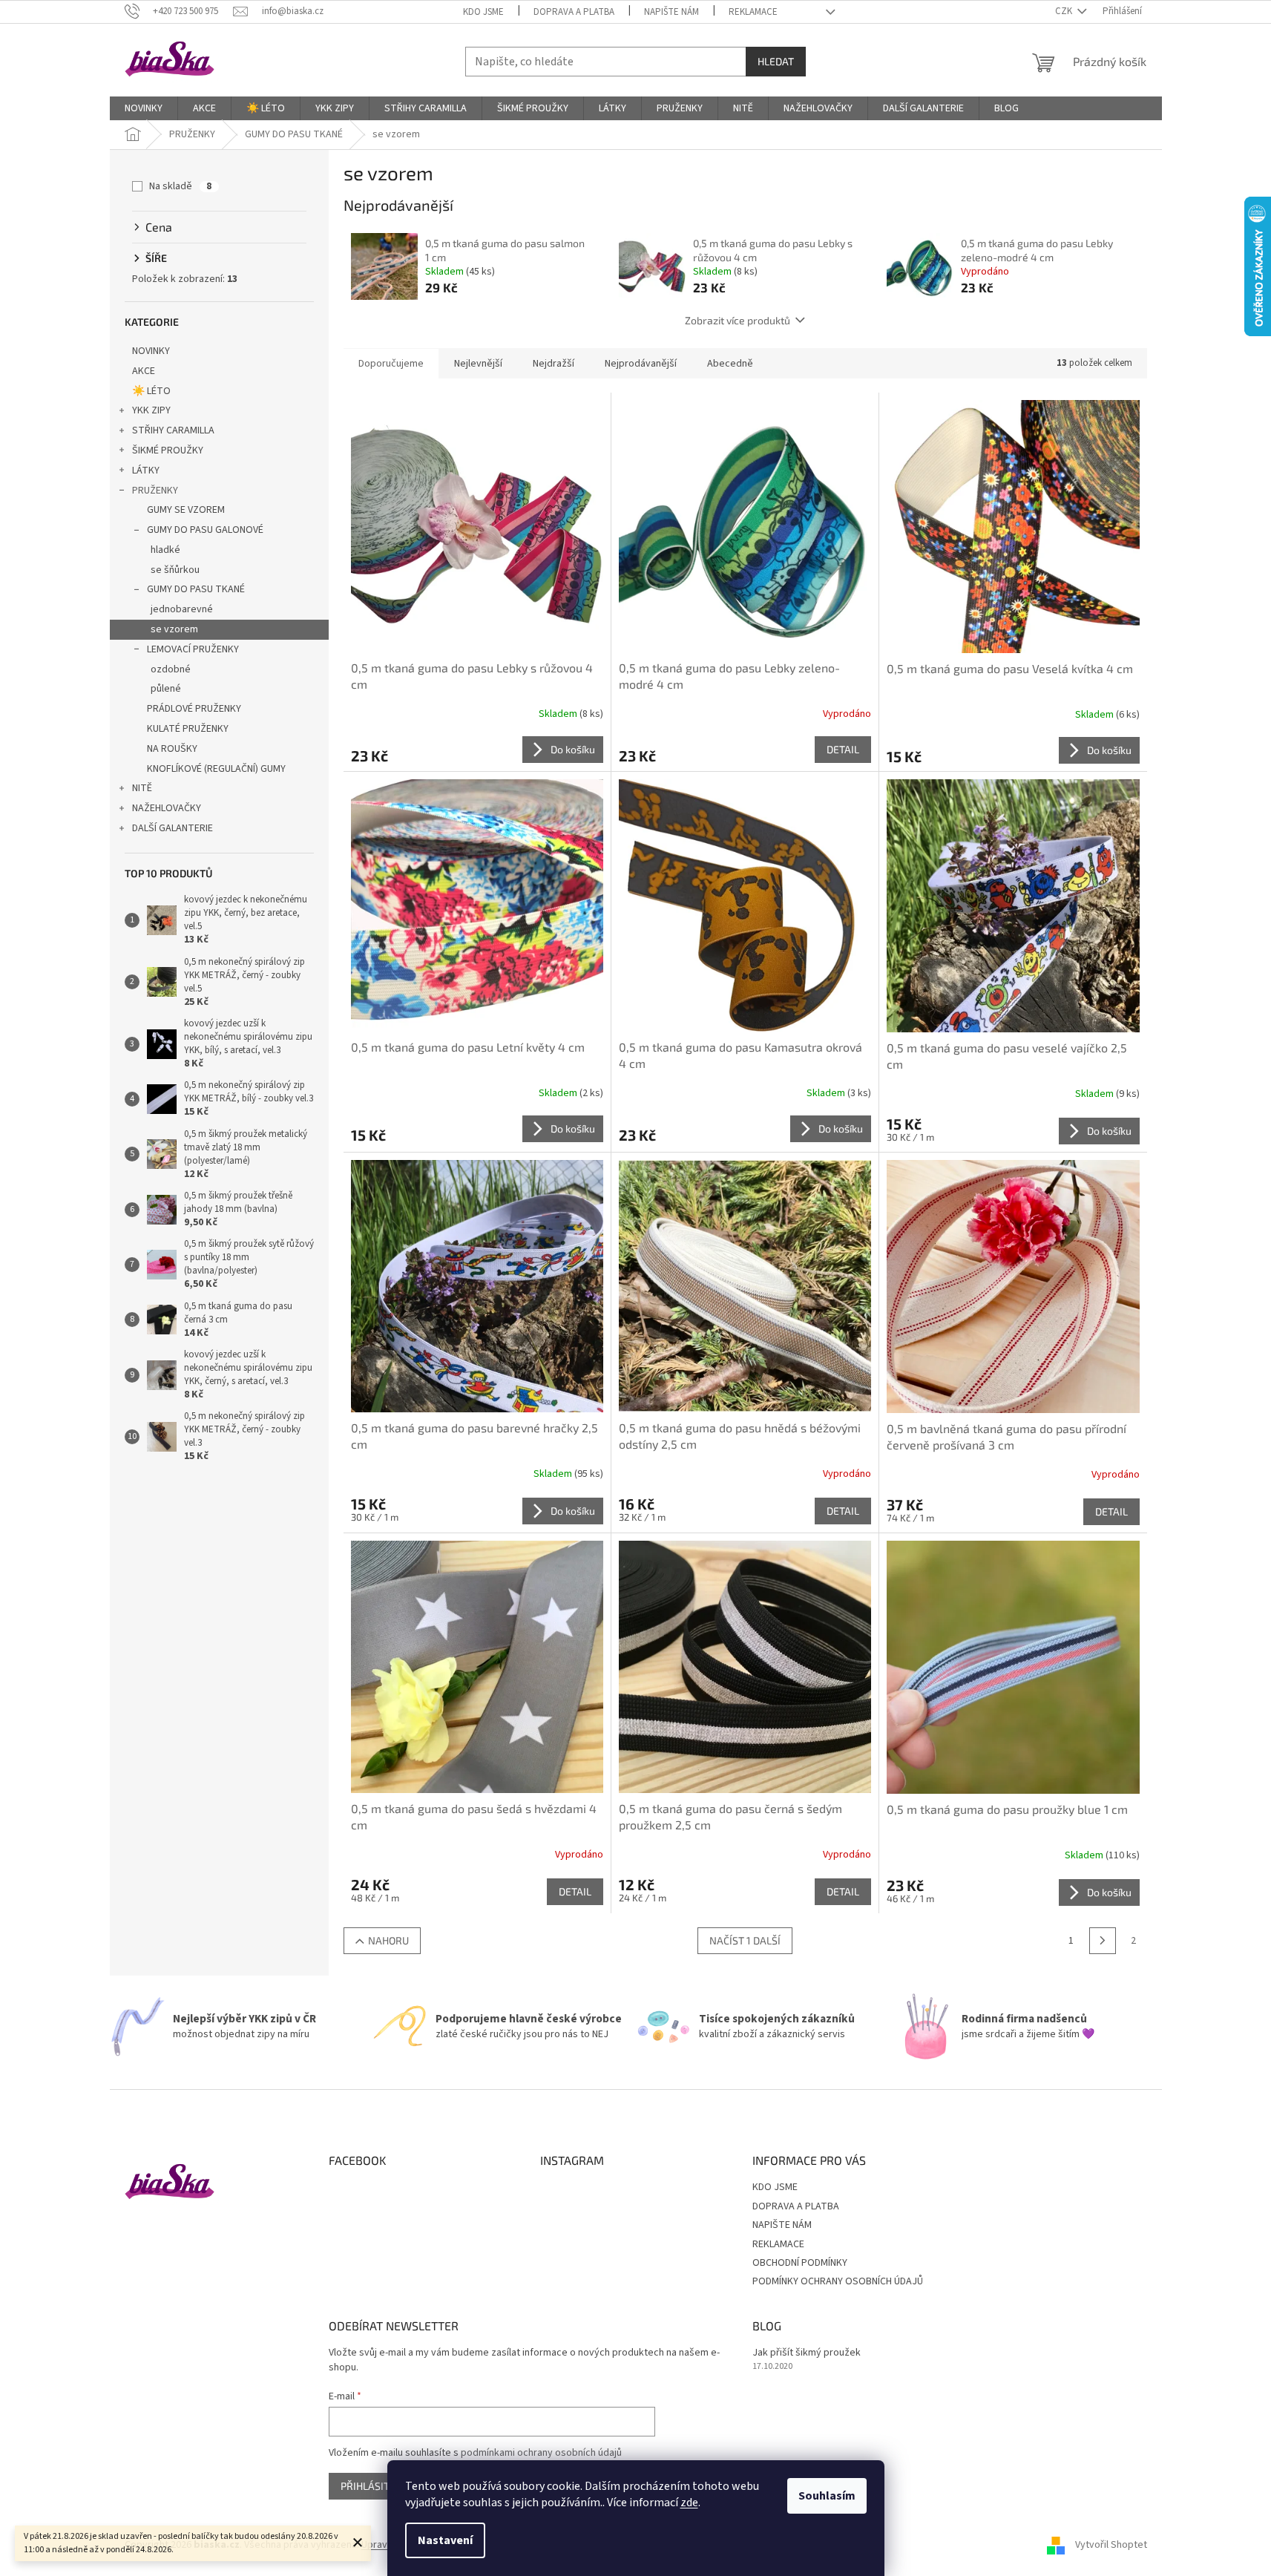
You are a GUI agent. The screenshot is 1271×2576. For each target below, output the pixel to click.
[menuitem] (144, 108)
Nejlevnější (478, 364)
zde (689, 2503)
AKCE (144, 371)
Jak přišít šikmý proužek (807, 2353)
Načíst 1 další (745, 1940)
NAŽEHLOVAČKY (167, 808)
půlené (166, 689)
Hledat (776, 61)
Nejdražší (554, 364)
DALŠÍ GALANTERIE (173, 828)
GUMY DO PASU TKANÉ (196, 589)
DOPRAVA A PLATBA (574, 12)
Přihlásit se (372, 2486)
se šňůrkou (175, 570)
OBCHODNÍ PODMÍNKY (800, 2263)
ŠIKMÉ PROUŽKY (168, 450)
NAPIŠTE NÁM (671, 12)
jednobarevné (182, 609)
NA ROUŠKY (172, 749)
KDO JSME (483, 12)
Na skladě (180, 186)
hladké (165, 550)
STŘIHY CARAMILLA (173, 430)
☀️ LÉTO (151, 391)
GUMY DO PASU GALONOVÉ (205, 530)
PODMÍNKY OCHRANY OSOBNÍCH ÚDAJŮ (838, 2281)
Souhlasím (827, 2496)
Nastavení (445, 2540)
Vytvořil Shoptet (1111, 2546)
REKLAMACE (753, 12)
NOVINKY (151, 351)
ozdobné (171, 669)
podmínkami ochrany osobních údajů (541, 2453)
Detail (843, 749)
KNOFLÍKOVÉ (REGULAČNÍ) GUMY (216, 769)
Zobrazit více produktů (738, 320)
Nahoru (388, 1940)
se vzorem (174, 629)
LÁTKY (146, 471)
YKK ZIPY (151, 410)
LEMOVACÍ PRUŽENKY (193, 649)
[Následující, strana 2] (1103, 1941)
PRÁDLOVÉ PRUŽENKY (194, 709)
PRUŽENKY (155, 491)
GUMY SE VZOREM (186, 510)
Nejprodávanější (641, 364)
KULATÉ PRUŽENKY (188, 729)
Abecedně (730, 364)
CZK (1065, 11)
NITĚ (142, 788)
